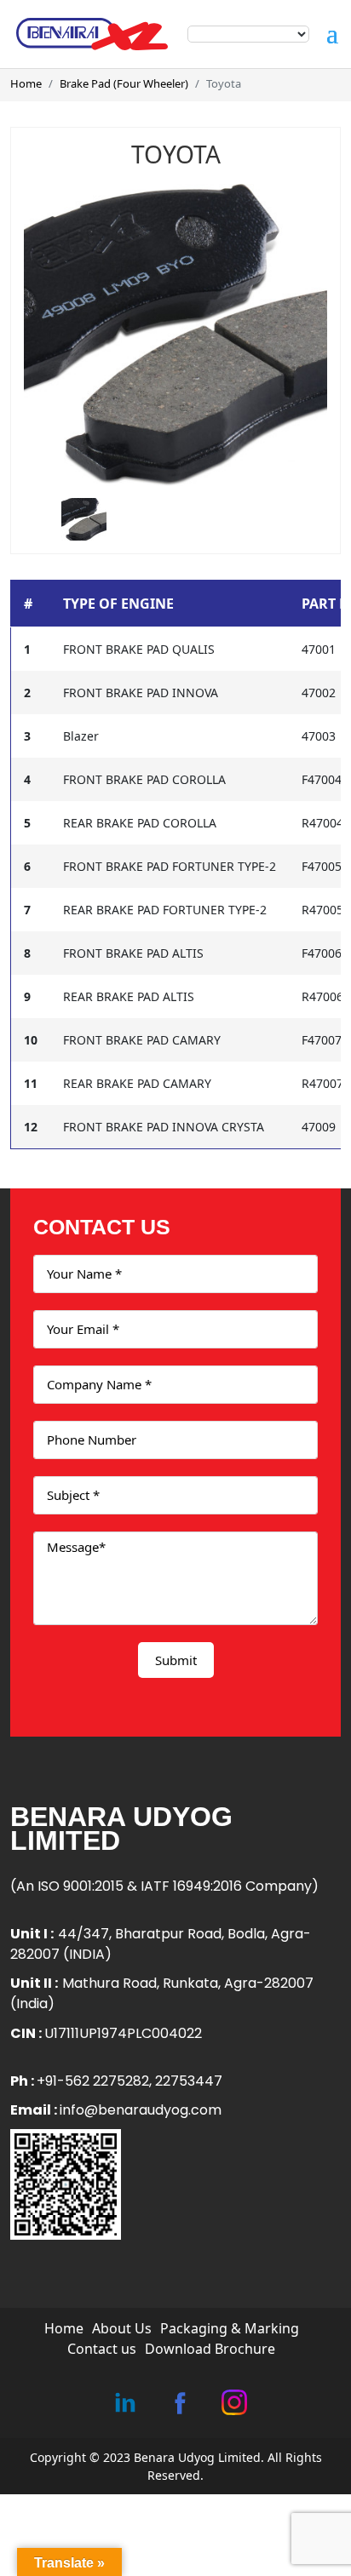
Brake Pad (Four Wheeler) (124, 83)
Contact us (102, 2349)
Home (26, 83)
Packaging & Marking (230, 2328)
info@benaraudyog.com (141, 2110)
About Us (122, 2328)
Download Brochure (210, 2349)
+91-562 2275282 (93, 2081)
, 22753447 (186, 2081)
